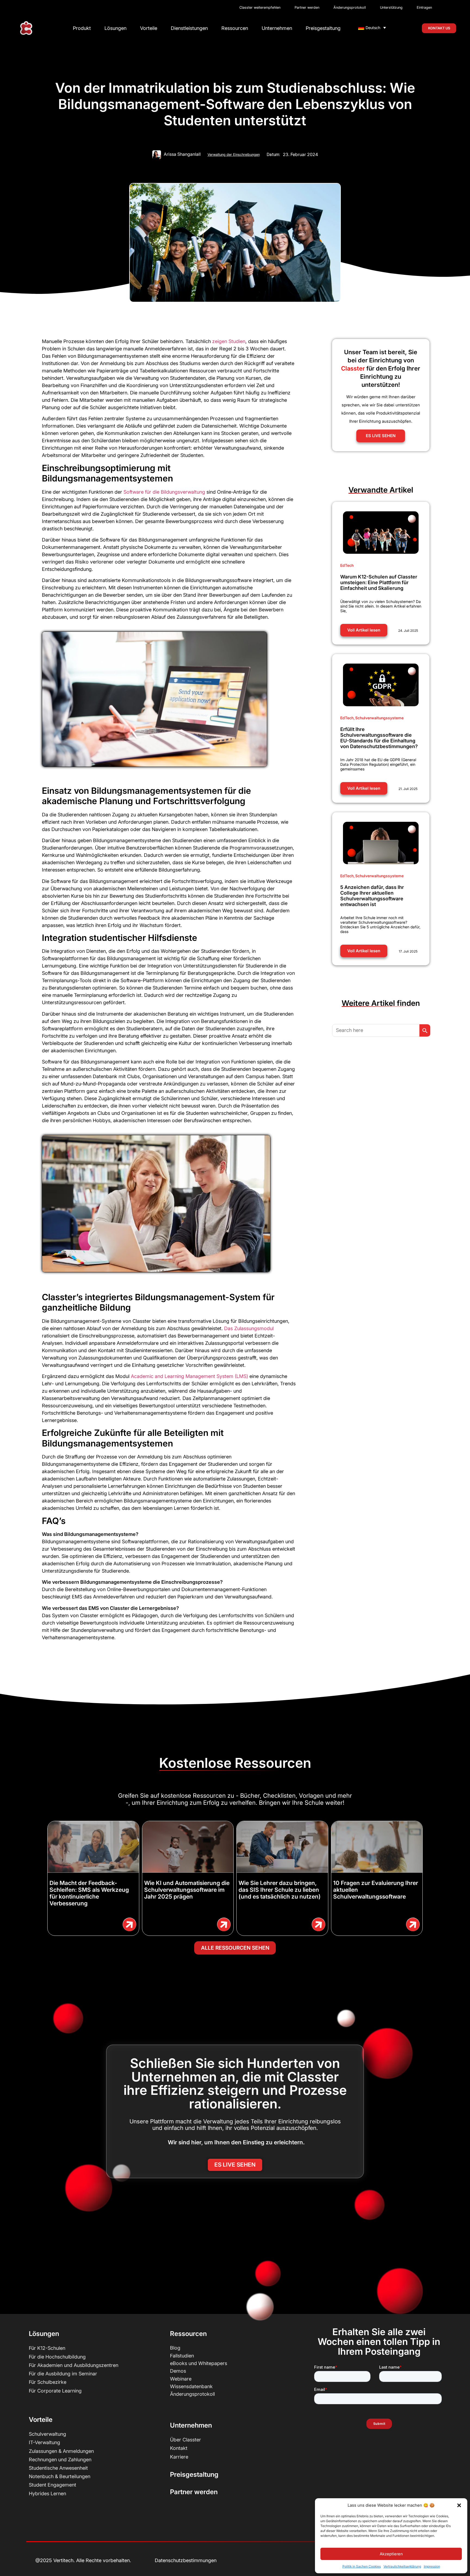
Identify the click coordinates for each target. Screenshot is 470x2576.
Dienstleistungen (189, 28)
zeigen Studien (229, 341)
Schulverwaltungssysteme (379, 718)
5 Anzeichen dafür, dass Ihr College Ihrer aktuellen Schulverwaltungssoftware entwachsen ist (372, 896)
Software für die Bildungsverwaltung (164, 492)
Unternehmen (277, 28)
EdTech (347, 565)
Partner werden (194, 2492)
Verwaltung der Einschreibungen (234, 155)
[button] (459, 2505)
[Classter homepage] (26, 28)
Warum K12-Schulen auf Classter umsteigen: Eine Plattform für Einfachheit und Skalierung (379, 582)
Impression (432, 2566)
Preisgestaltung (323, 28)
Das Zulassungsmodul (249, 1328)
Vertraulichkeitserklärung (402, 2566)
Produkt (82, 28)
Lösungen (115, 28)
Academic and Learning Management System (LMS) (189, 1376)
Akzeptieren (391, 2554)
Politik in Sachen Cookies (362, 2566)
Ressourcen (235, 28)
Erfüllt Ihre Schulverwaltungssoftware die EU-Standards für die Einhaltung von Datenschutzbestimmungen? (379, 738)
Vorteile (149, 28)
